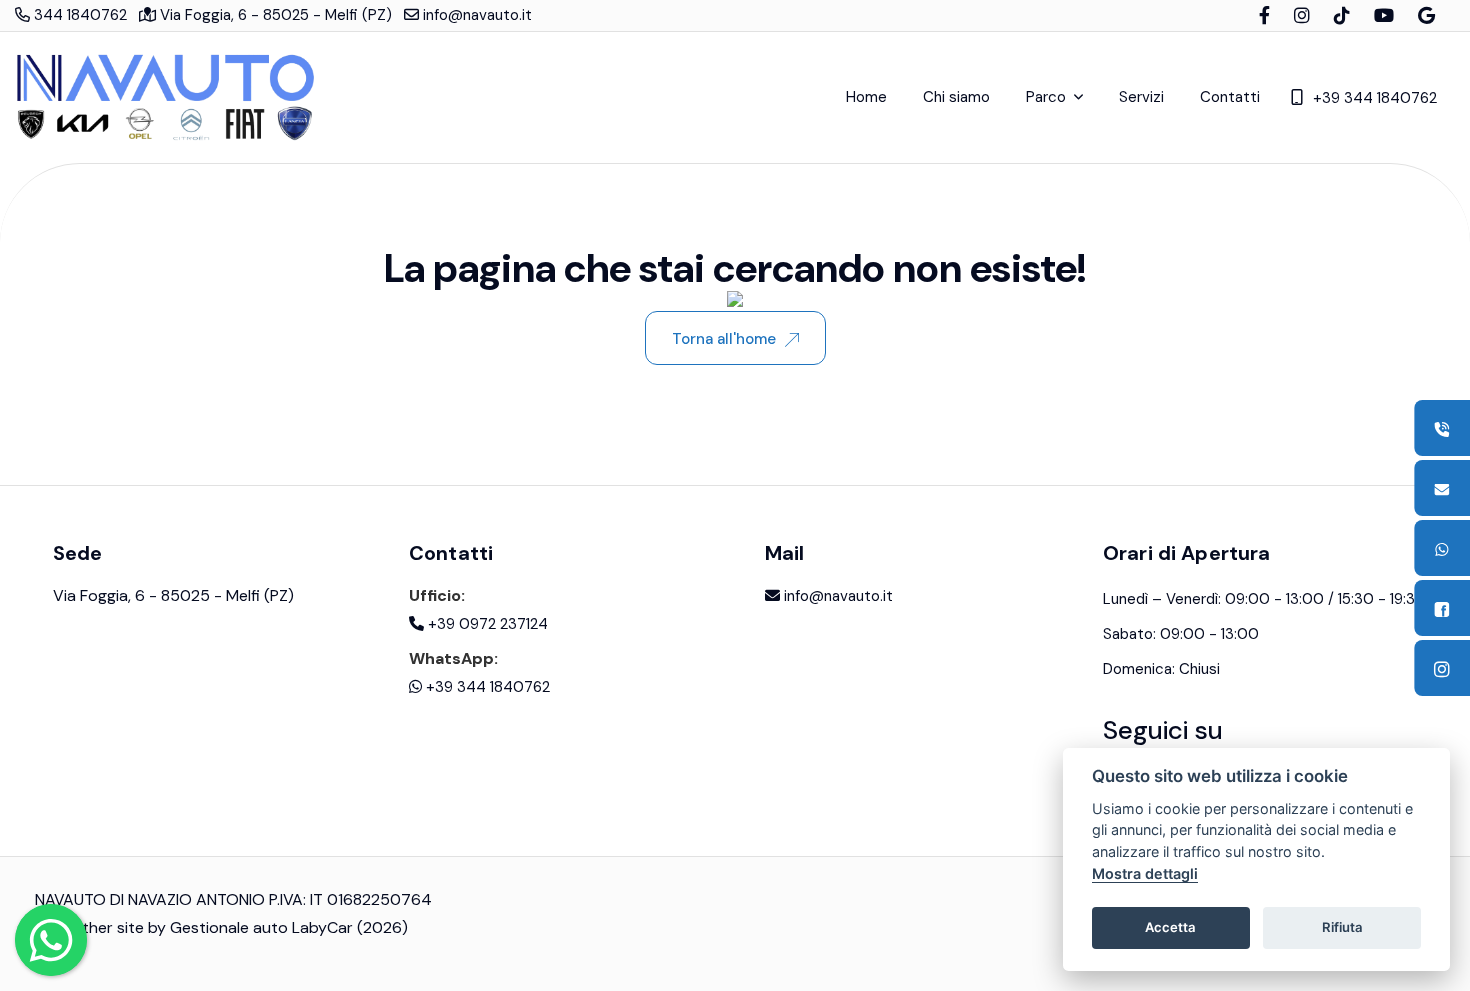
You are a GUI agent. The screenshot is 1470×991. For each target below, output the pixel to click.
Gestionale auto (229, 927)
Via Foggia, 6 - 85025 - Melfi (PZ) (274, 15)
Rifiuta (1342, 927)
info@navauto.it (475, 15)
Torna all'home (724, 339)
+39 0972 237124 (486, 624)
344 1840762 (78, 15)
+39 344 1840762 (1375, 98)
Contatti (1230, 97)
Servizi (1141, 97)
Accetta (1170, 927)
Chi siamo (956, 97)
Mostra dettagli (1145, 873)
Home (866, 97)
